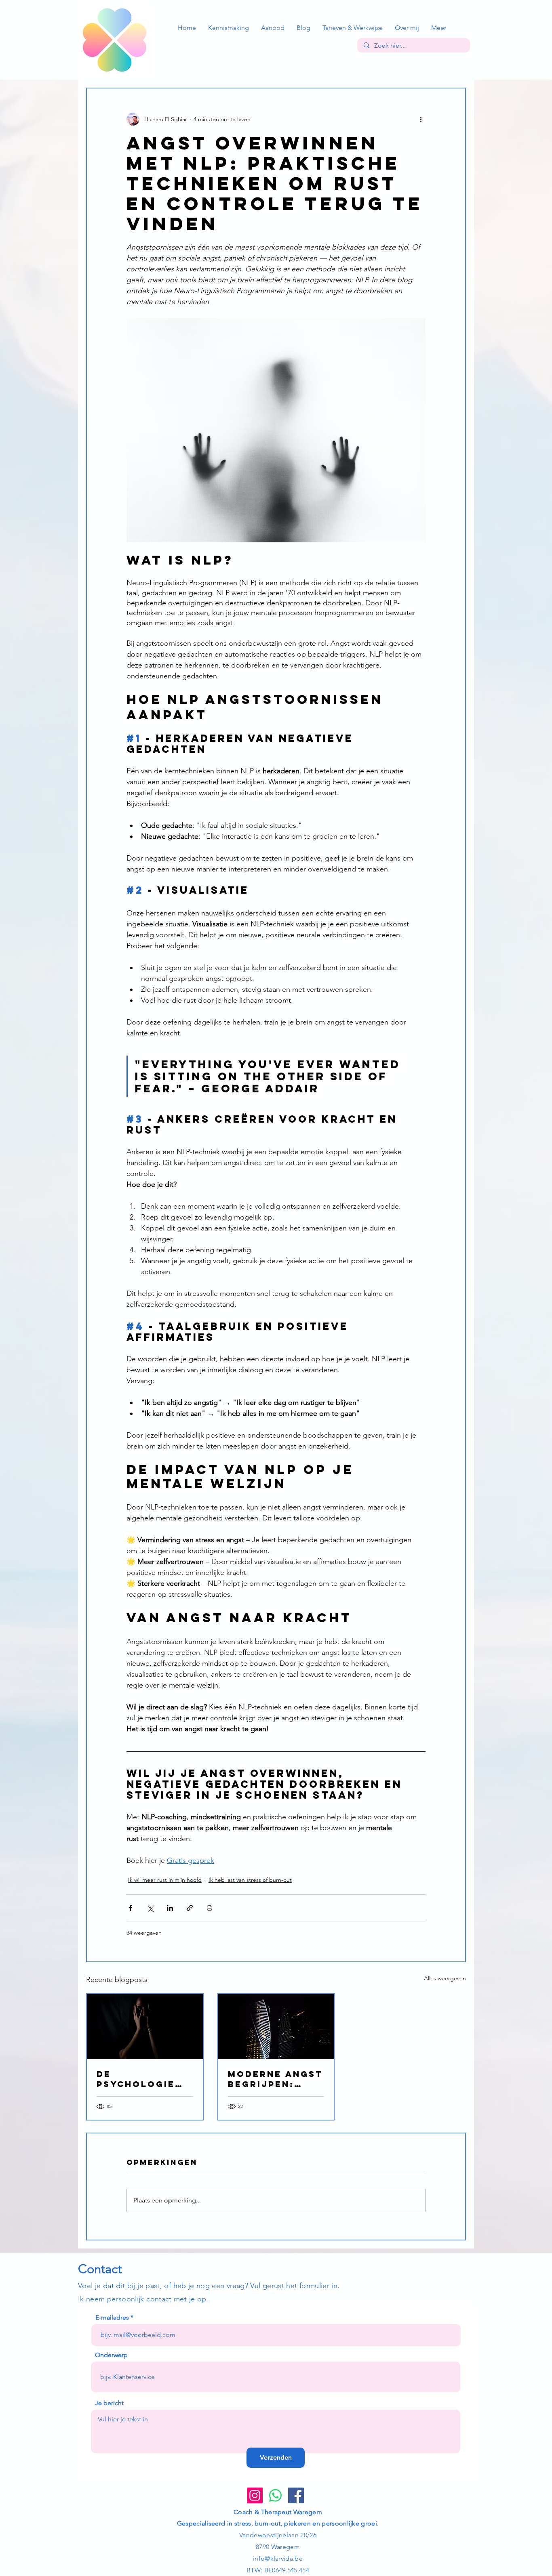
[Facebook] (296, 2495)
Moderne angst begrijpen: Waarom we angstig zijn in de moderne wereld (275, 2079)
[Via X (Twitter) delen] (150, 1908)
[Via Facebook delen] (130, 1908)
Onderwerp (111, 2355)
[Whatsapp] (275, 2495)
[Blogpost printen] (210, 1908)
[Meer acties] (421, 119)
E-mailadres (112, 2318)
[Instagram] (255, 2495)
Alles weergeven (445, 1978)
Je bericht (109, 2403)
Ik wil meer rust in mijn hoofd (165, 1880)
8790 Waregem (278, 2547)
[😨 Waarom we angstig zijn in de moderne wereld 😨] (276, 2027)
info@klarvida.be (278, 2558)
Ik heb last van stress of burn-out (250, 1880)
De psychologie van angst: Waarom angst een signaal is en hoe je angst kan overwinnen (142, 2079)
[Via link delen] (190, 1908)
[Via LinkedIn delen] (170, 1908)
